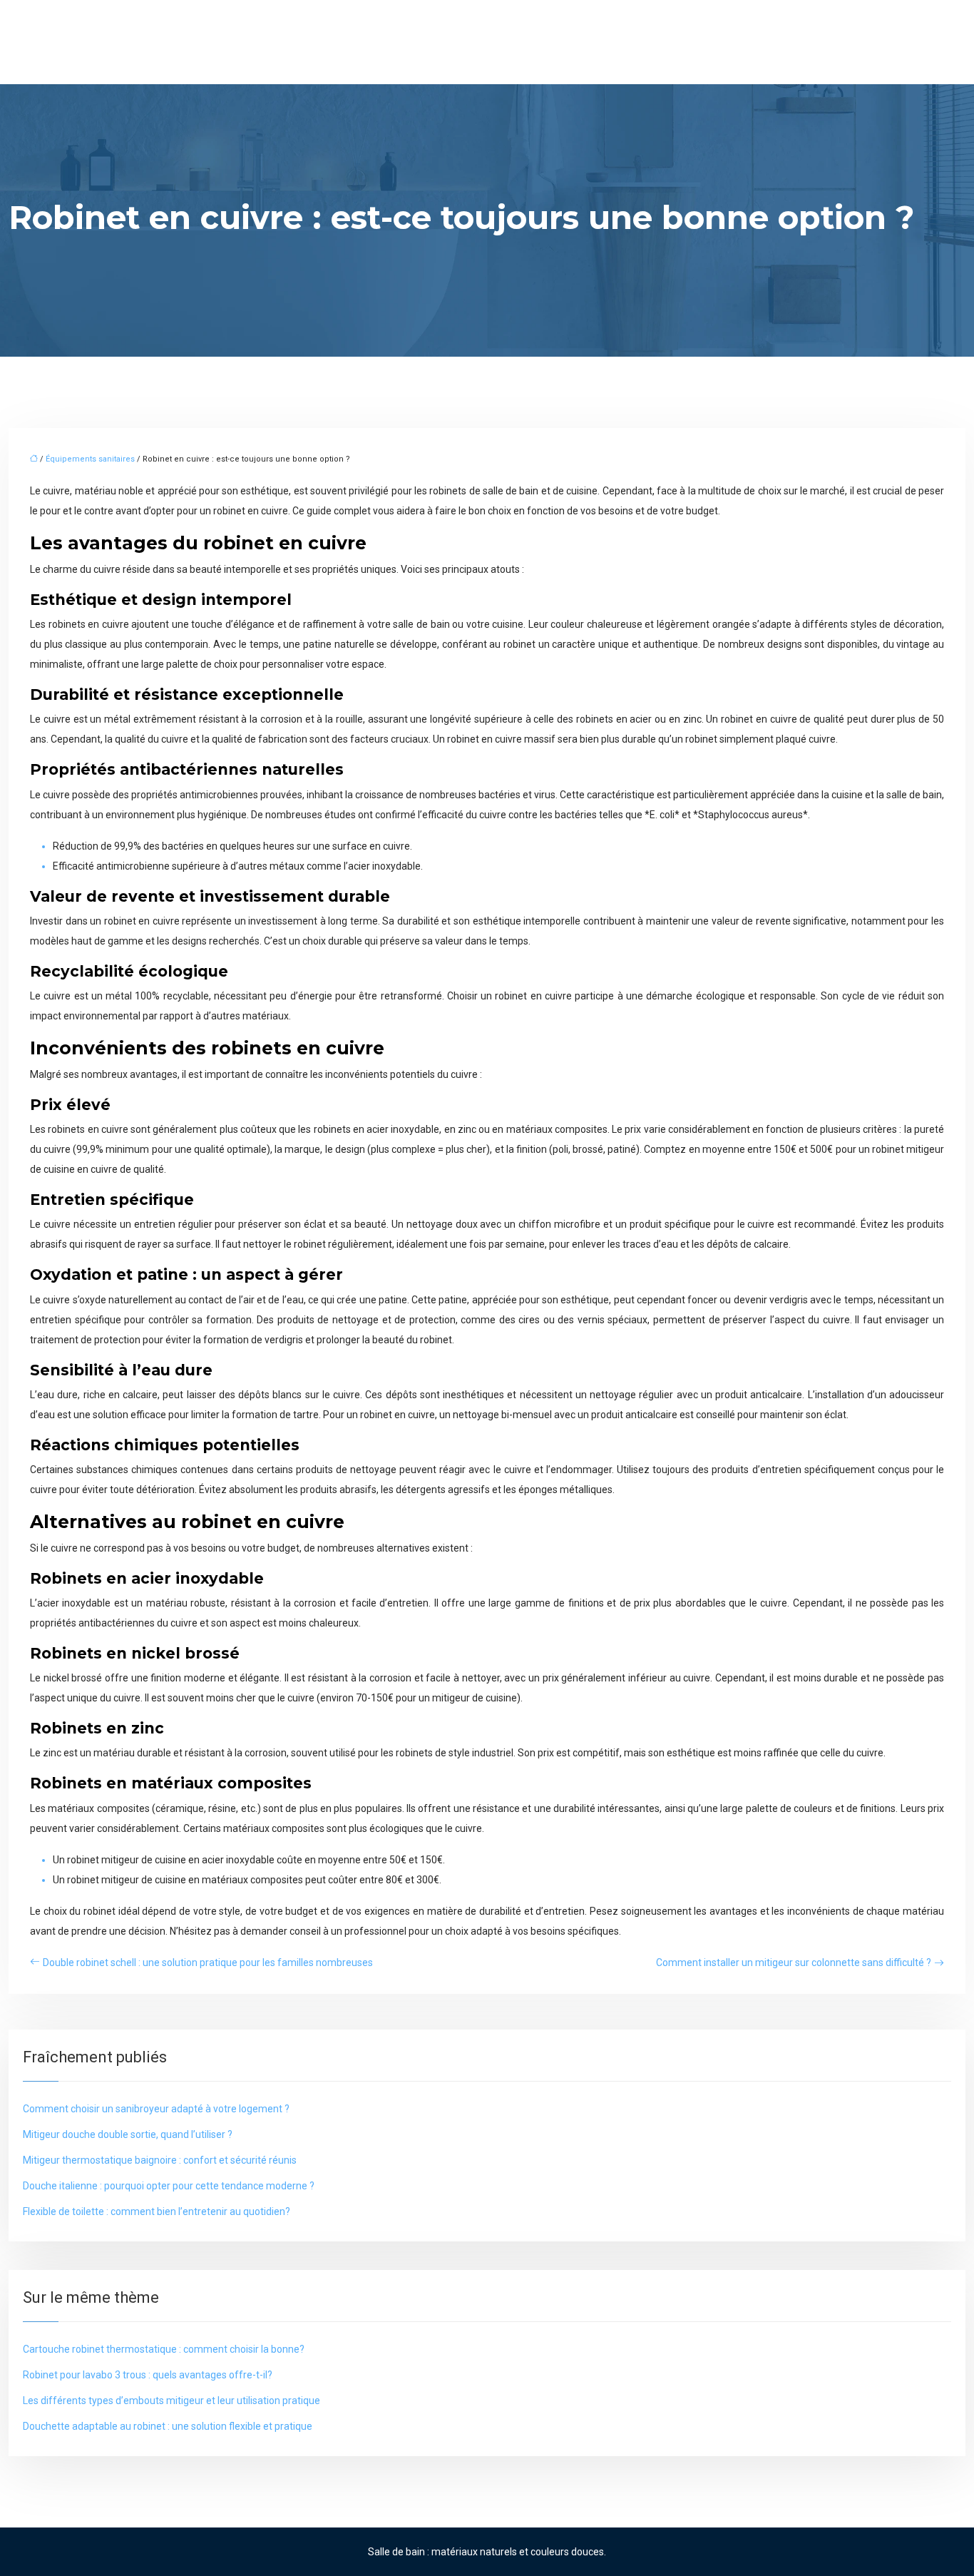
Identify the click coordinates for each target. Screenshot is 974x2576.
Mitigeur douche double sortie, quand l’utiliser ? (128, 2134)
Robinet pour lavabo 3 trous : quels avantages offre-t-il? (148, 2375)
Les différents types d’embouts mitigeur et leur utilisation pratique (171, 2401)
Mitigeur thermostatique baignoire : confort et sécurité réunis (160, 2160)
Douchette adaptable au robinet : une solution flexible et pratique (168, 2426)
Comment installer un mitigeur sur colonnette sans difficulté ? (794, 1962)
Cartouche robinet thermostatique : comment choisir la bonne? (164, 2349)
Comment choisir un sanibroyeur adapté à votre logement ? (156, 2109)
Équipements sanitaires (90, 459)
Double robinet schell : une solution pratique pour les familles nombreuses (208, 1962)
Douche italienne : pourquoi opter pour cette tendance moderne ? (169, 2186)
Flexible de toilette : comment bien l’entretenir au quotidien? (157, 2211)
